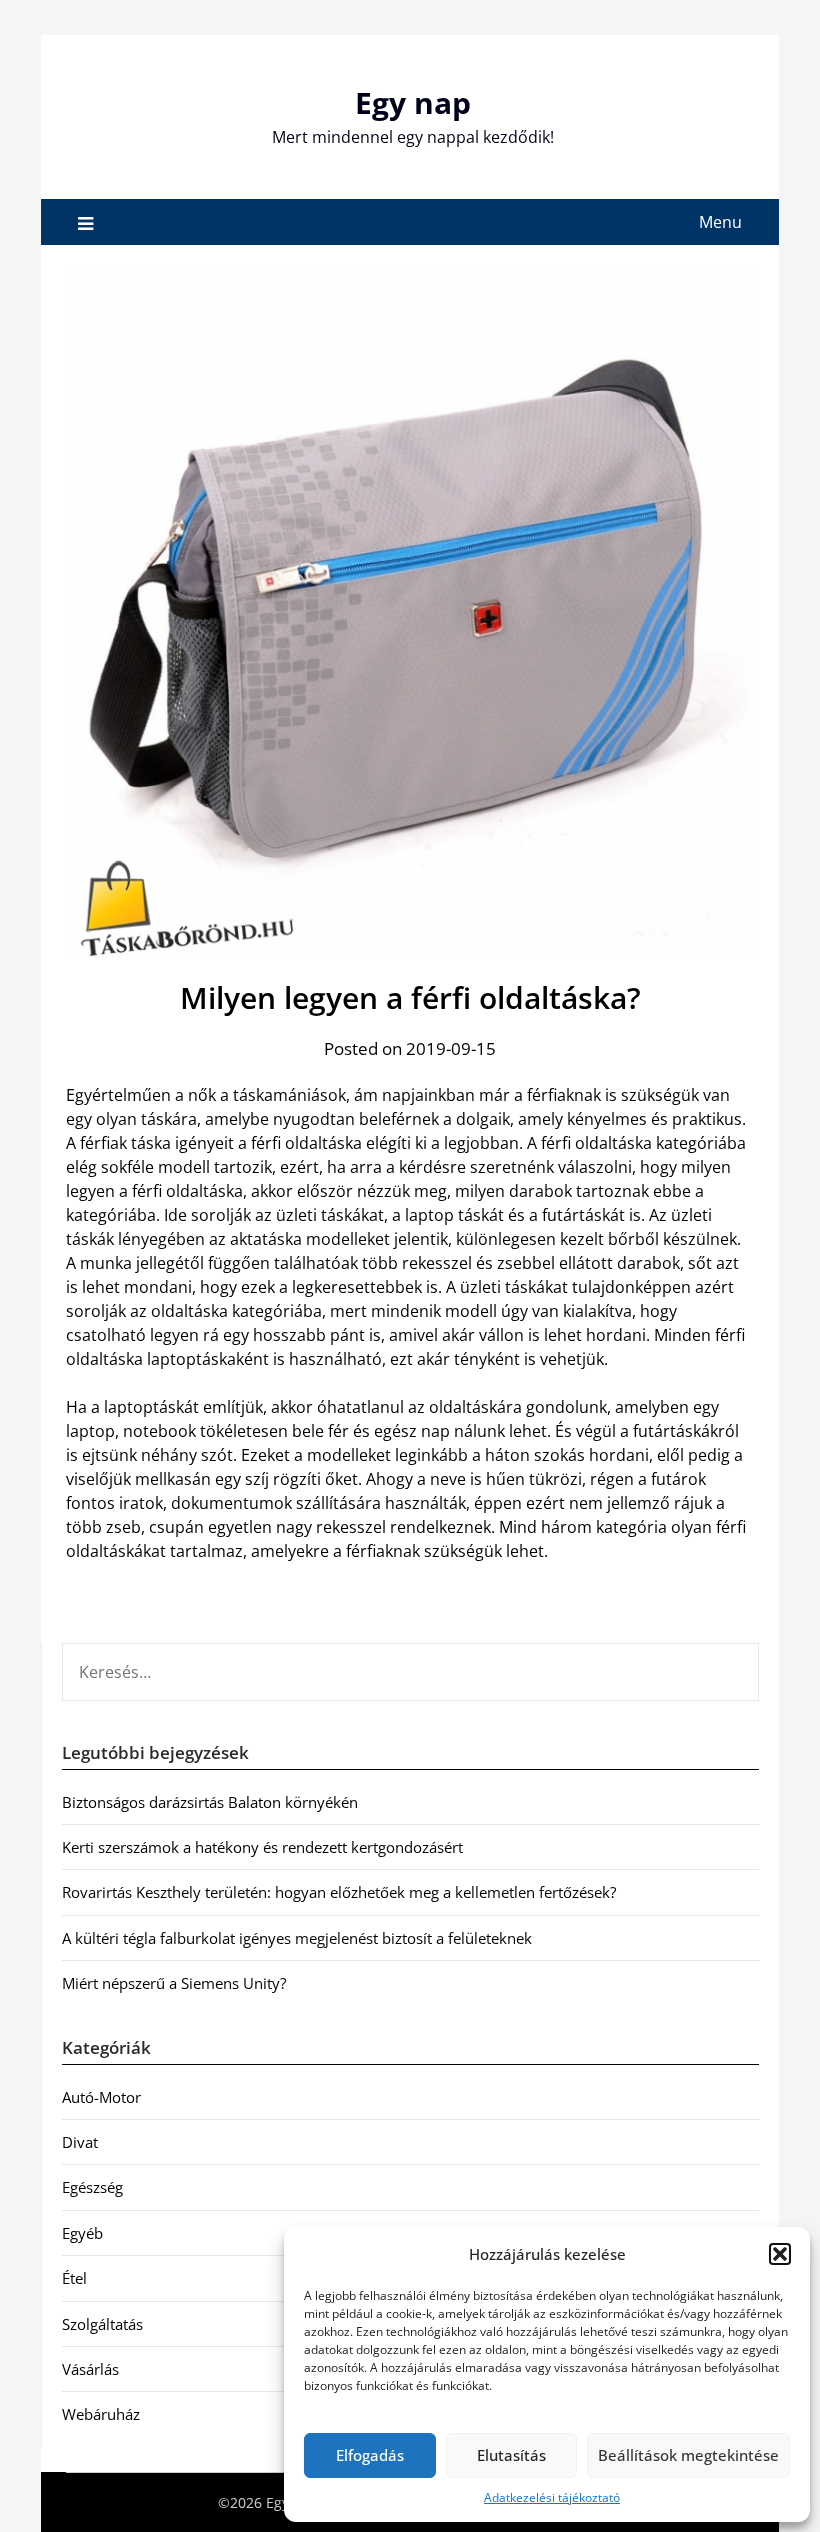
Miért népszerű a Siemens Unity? (174, 1983)
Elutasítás (511, 2455)
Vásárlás (90, 2369)
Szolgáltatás (102, 2324)
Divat (80, 2142)
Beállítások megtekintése (688, 2455)
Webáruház (101, 2414)
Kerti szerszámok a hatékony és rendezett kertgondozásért (262, 1847)
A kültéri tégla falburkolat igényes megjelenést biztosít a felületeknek (297, 1938)
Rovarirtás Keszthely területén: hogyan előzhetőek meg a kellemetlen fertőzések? (339, 1892)
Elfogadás (370, 2455)
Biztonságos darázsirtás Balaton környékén (210, 1802)
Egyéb (82, 2233)
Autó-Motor (101, 2097)
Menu (720, 222)
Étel (74, 2278)
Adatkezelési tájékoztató (552, 2497)
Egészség (92, 2187)
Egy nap (413, 102)
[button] (780, 2254)
